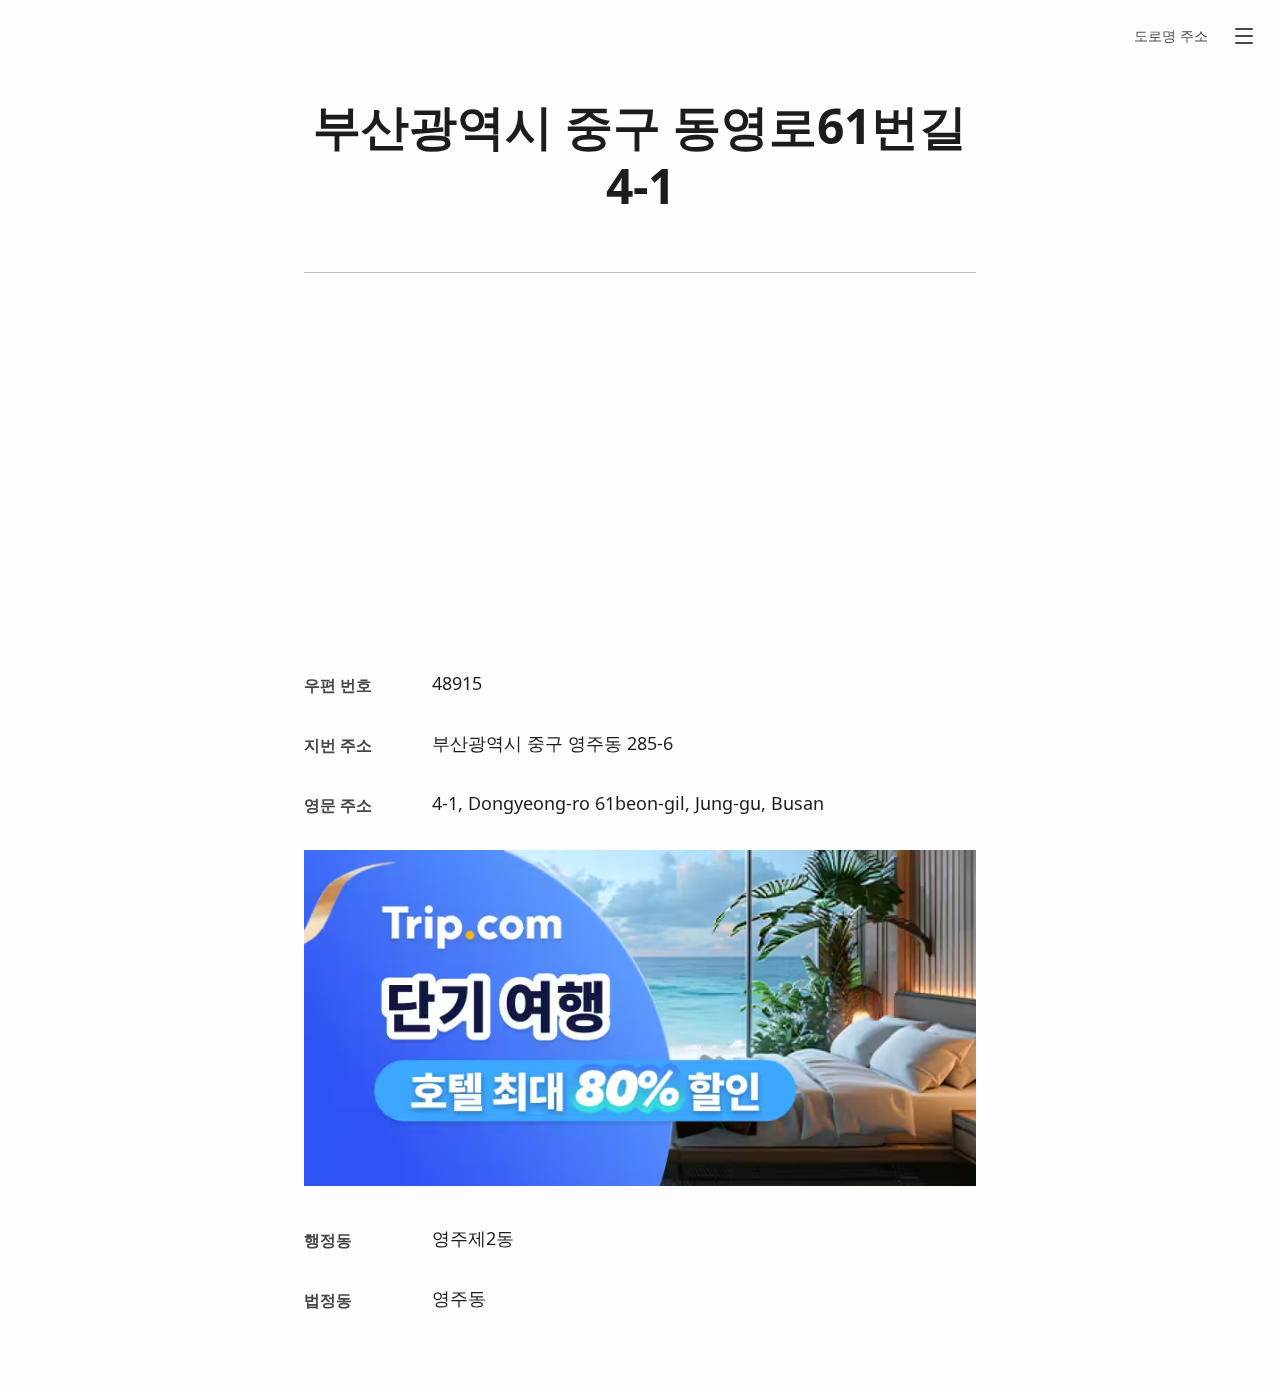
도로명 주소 (1171, 35)
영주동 (595, 743)
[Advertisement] (640, 471)
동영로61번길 (820, 125)
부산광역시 (433, 125)
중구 (613, 125)
